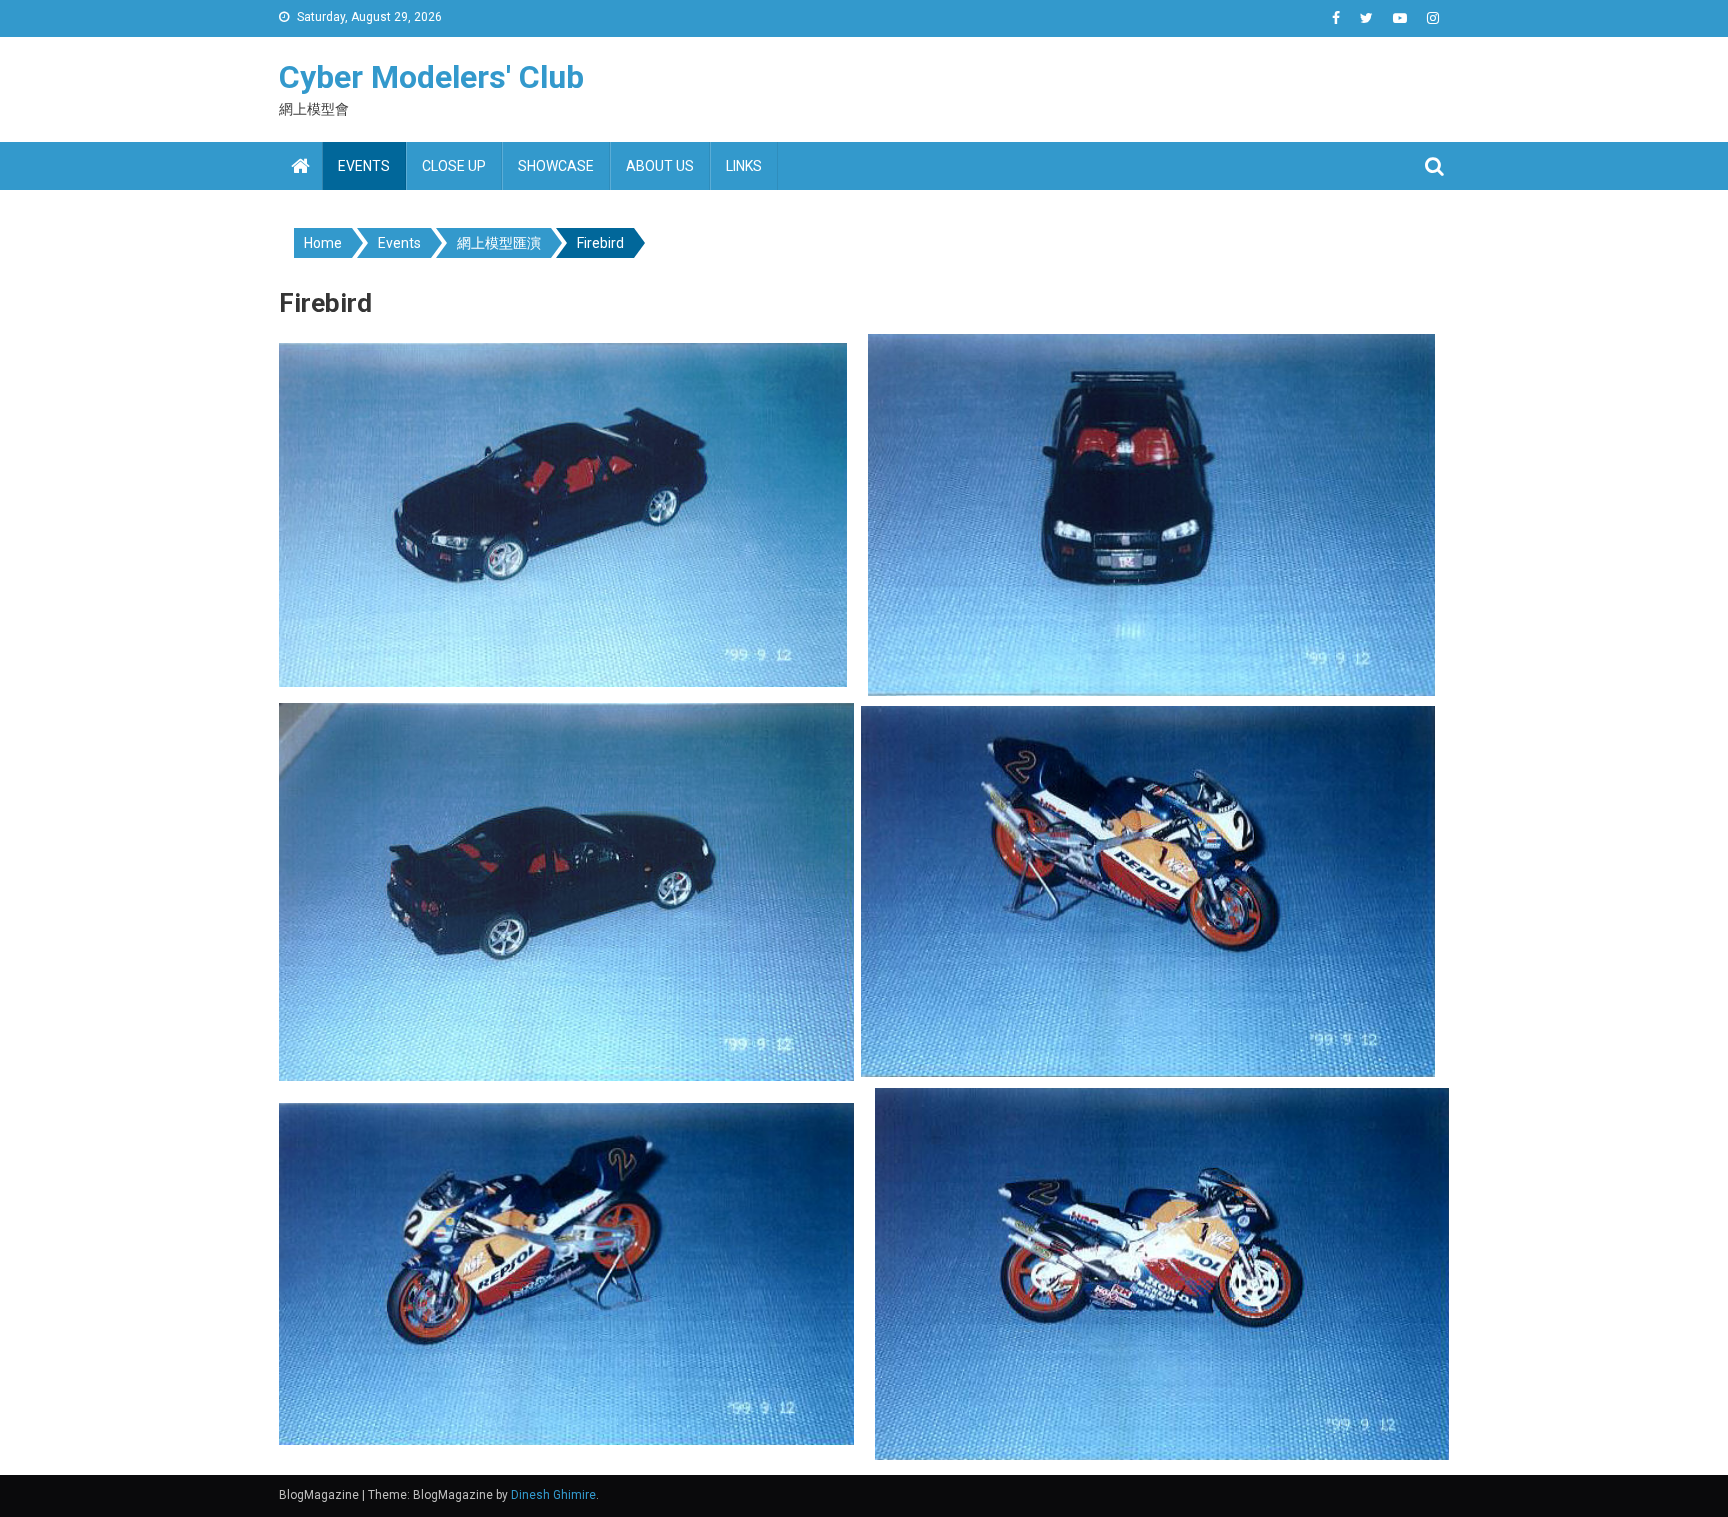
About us (660, 166)
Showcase (556, 166)
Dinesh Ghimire (553, 1495)
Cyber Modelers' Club (431, 77)
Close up (454, 166)
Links (744, 166)
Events (364, 166)
